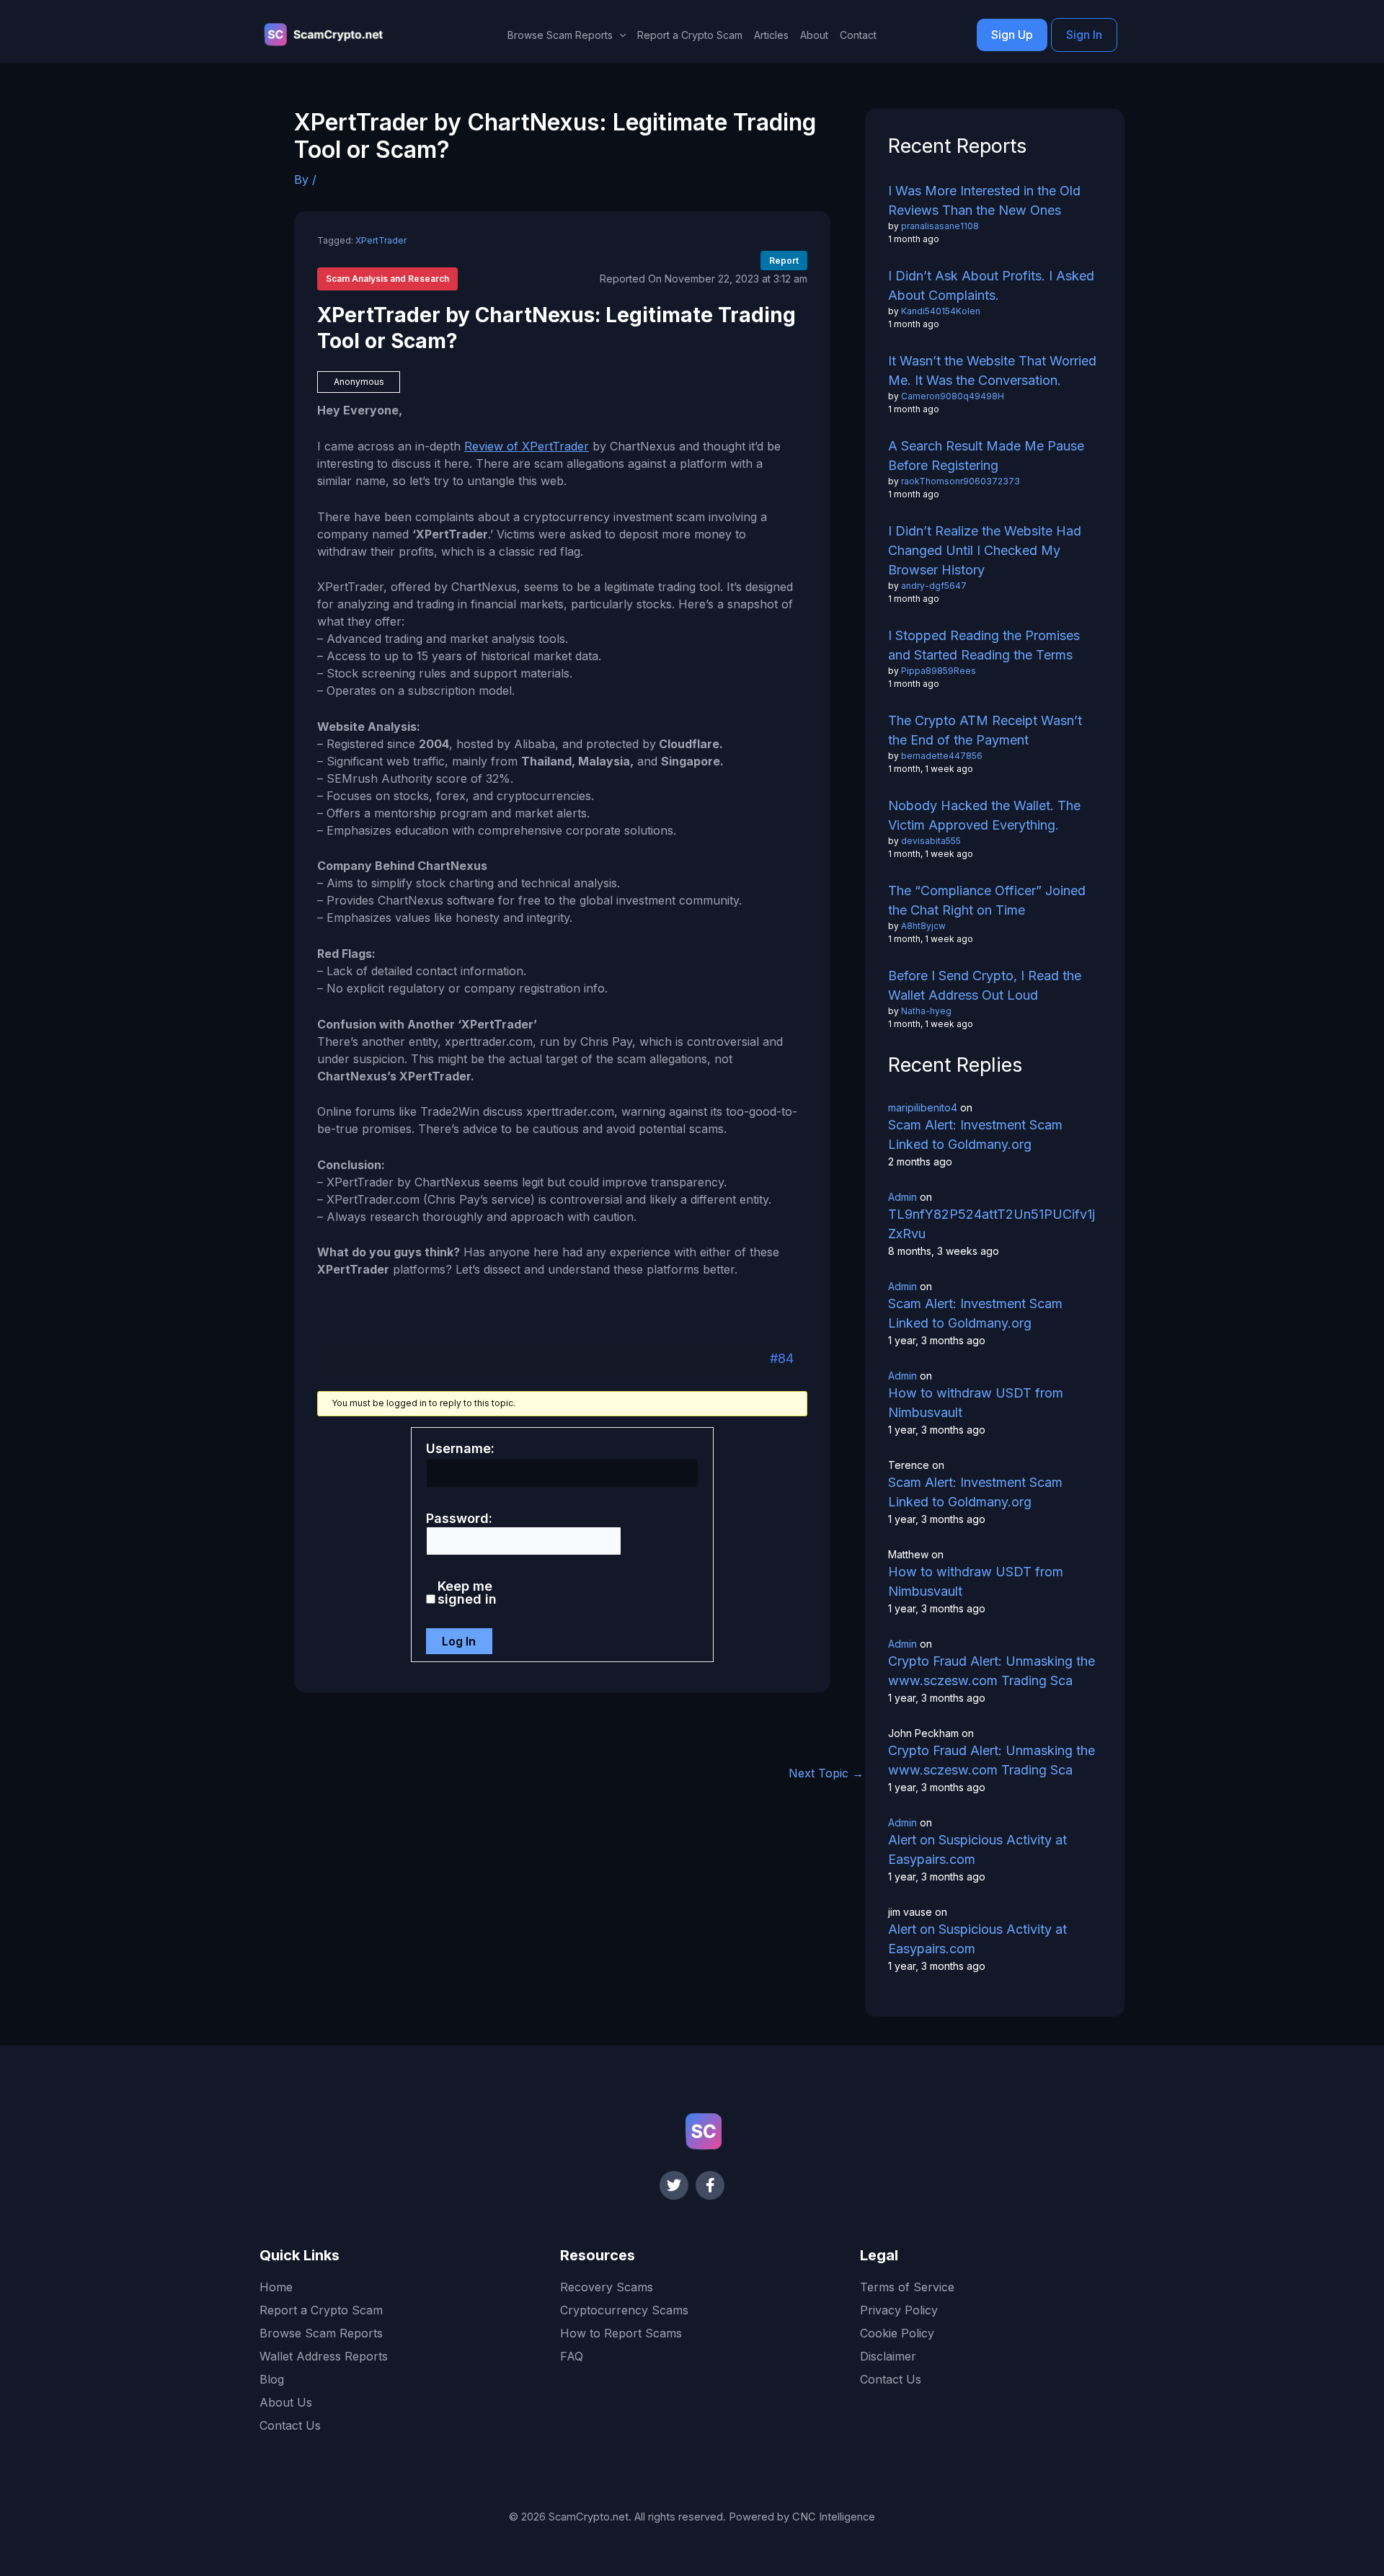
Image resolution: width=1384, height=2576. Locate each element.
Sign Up (1012, 35)
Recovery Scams (607, 2287)
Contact (858, 35)
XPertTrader (381, 240)
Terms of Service (907, 2287)
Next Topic (826, 1773)
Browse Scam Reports (321, 2333)
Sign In (1084, 35)
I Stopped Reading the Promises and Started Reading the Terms (984, 645)
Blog (272, 2379)
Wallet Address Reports (324, 2356)
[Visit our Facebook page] (710, 2185)
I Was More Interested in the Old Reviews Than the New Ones (984, 200)
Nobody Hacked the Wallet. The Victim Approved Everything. (984, 815)
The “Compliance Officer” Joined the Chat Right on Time (987, 900)
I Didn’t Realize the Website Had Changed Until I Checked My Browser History (985, 550)
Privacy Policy (899, 2310)
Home (276, 2287)
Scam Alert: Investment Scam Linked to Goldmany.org (975, 1134)
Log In (459, 1641)
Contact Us (290, 2425)
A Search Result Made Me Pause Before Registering (986, 456)
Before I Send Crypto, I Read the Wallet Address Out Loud (985, 985)
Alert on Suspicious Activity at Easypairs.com (977, 1849)
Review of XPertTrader (527, 446)
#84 (782, 1358)
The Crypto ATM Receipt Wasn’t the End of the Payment (985, 730)
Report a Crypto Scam (690, 35)
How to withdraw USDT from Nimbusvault (976, 1403)
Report (784, 261)
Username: (460, 1449)
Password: (459, 1519)
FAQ (572, 2356)
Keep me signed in (467, 1593)
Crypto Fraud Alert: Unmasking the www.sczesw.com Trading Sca (992, 1671)
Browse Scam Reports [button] (560, 35)
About (814, 35)
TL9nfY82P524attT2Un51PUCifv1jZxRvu (992, 1224)
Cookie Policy (897, 2333)
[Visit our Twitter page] (674, 2185)
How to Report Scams (621, 2333)
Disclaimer (888, 2356)
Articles (771, 35)
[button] (619, 35)
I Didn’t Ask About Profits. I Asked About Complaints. (991, 285)
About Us (286, 2402)
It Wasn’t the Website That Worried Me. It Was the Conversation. (992, 370)
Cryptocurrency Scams (624, 2310)
